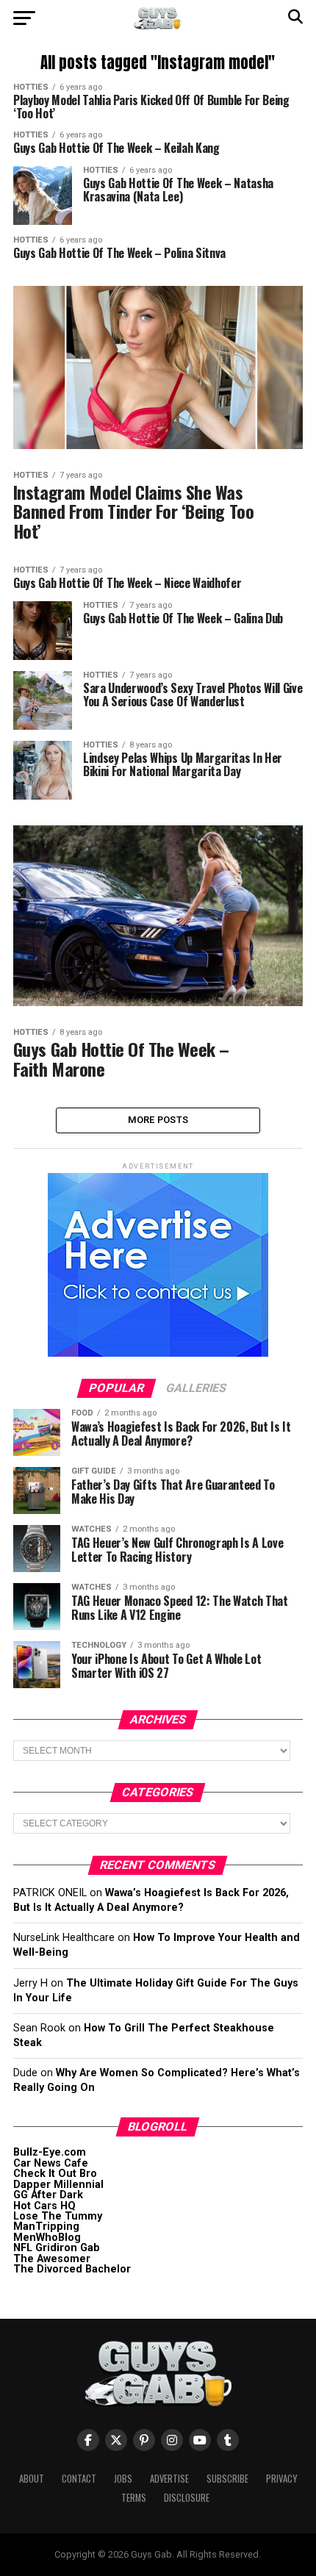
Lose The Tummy (58, 2216)
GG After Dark (48, 2195)
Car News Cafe (51, 2163)
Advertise (169, 2479)
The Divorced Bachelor (72, 2269)
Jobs (123, 2479)
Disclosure (187, 2498)
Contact (79, 2479)
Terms (134, 2498)
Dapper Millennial (58, 2185)
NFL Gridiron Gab (57, 2248)
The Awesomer (52, 2259)
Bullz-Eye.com (50, 2152)
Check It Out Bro (55, 2174)
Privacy (281, 2479)
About (32, 2479)
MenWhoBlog (47, 2238)
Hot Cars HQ (44, 2206)
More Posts (158, 1120)
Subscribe (227, 2479)
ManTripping (46, 2227)
